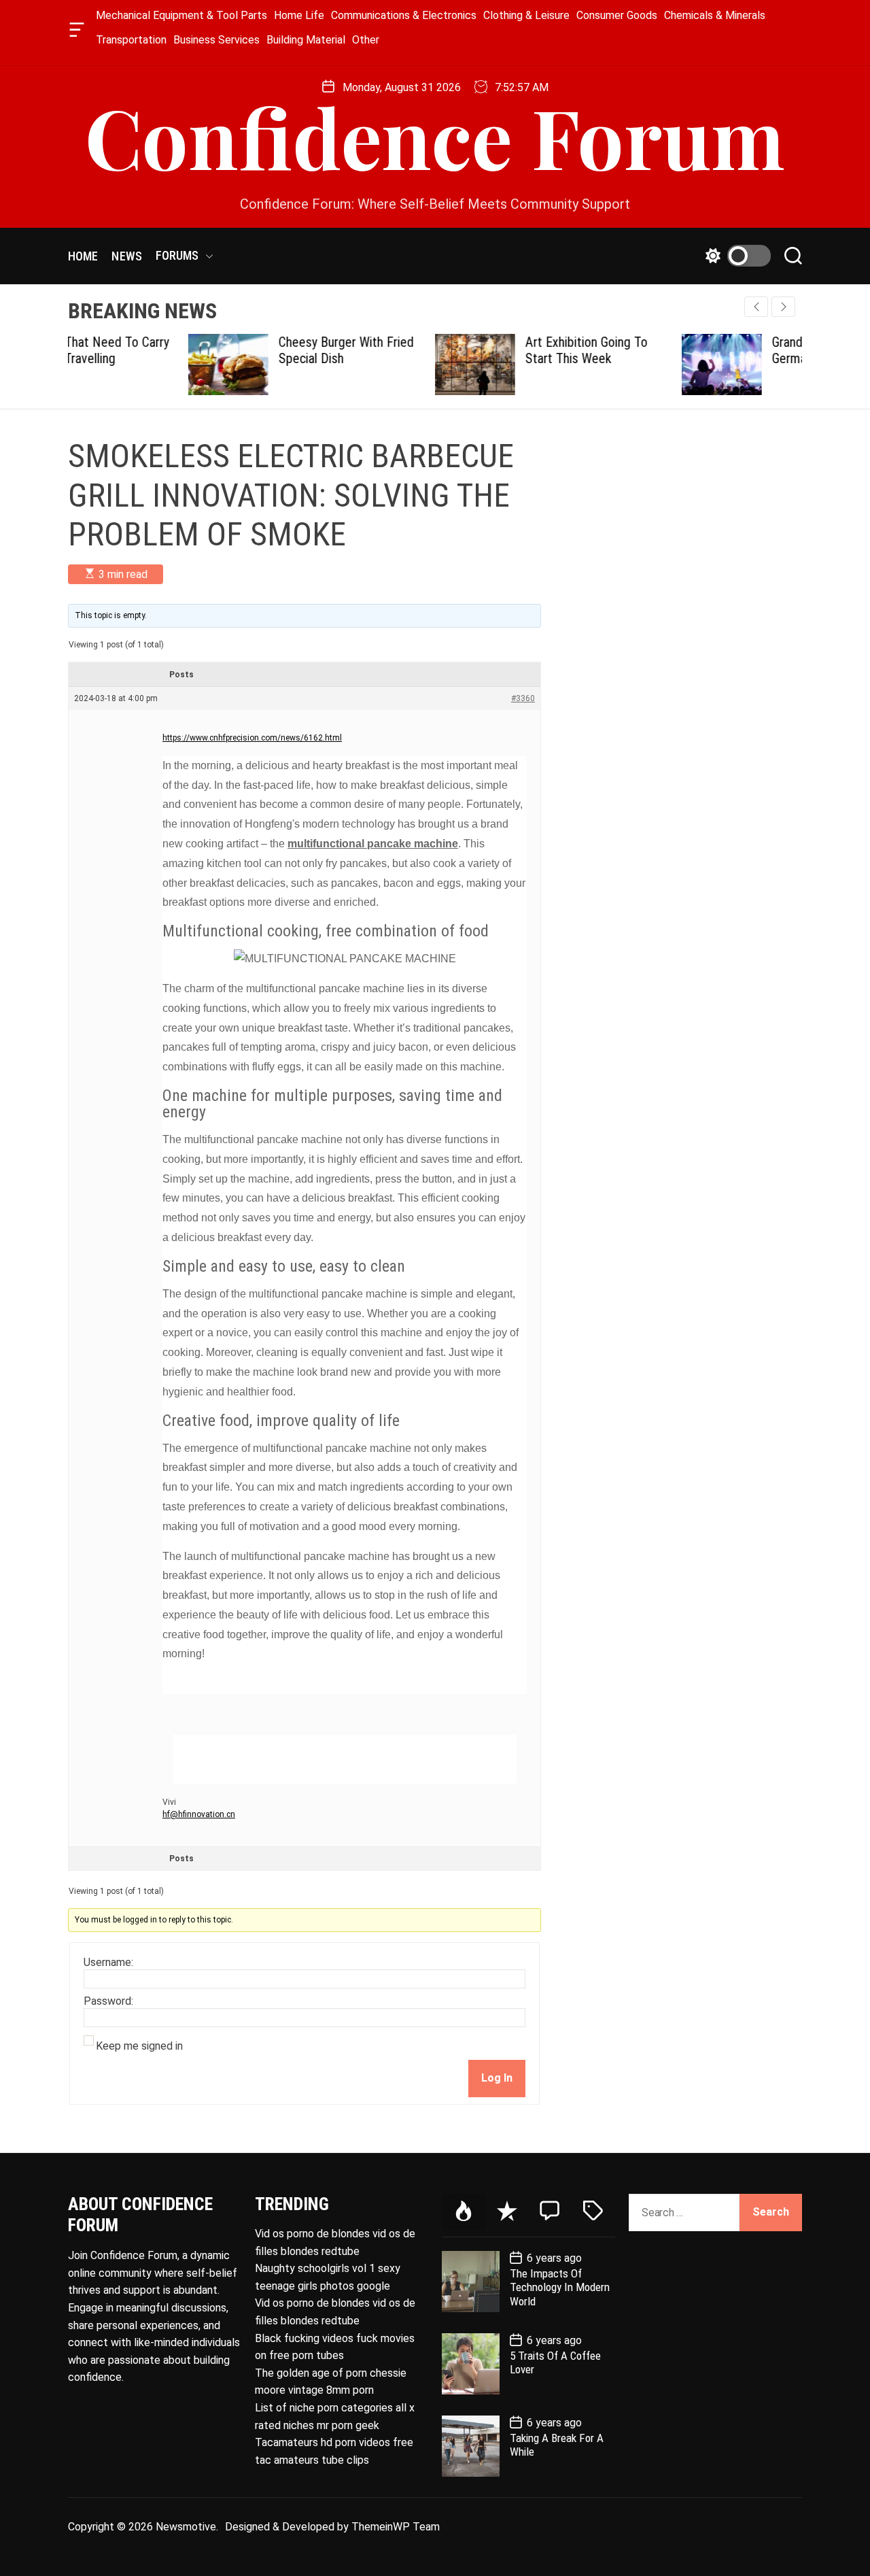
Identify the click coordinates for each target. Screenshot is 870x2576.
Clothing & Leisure (526, 15)
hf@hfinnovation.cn (199, 1814)
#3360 (523, 698)
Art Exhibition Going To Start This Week (466, 350)
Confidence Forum (435, 136)
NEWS (126, 256)
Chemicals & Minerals (715, 15)
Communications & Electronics (404, 15)
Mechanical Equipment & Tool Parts (181, 15)
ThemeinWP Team (396, 2527)
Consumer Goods (617, 15)
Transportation (131, 40)
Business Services (216, 40)
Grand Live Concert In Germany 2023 (709, 350)
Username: (108, 1963)
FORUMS (177, 255)
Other (366, 40)
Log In (497, 2078)
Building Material (306, 40)
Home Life (299, 15)
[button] (783, 307)
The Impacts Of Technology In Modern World (560, 2287)
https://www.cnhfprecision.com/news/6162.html (252, 738)
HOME (83, 256)
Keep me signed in (139, 2046)
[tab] (464, 2212)
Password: (108, 2001)
